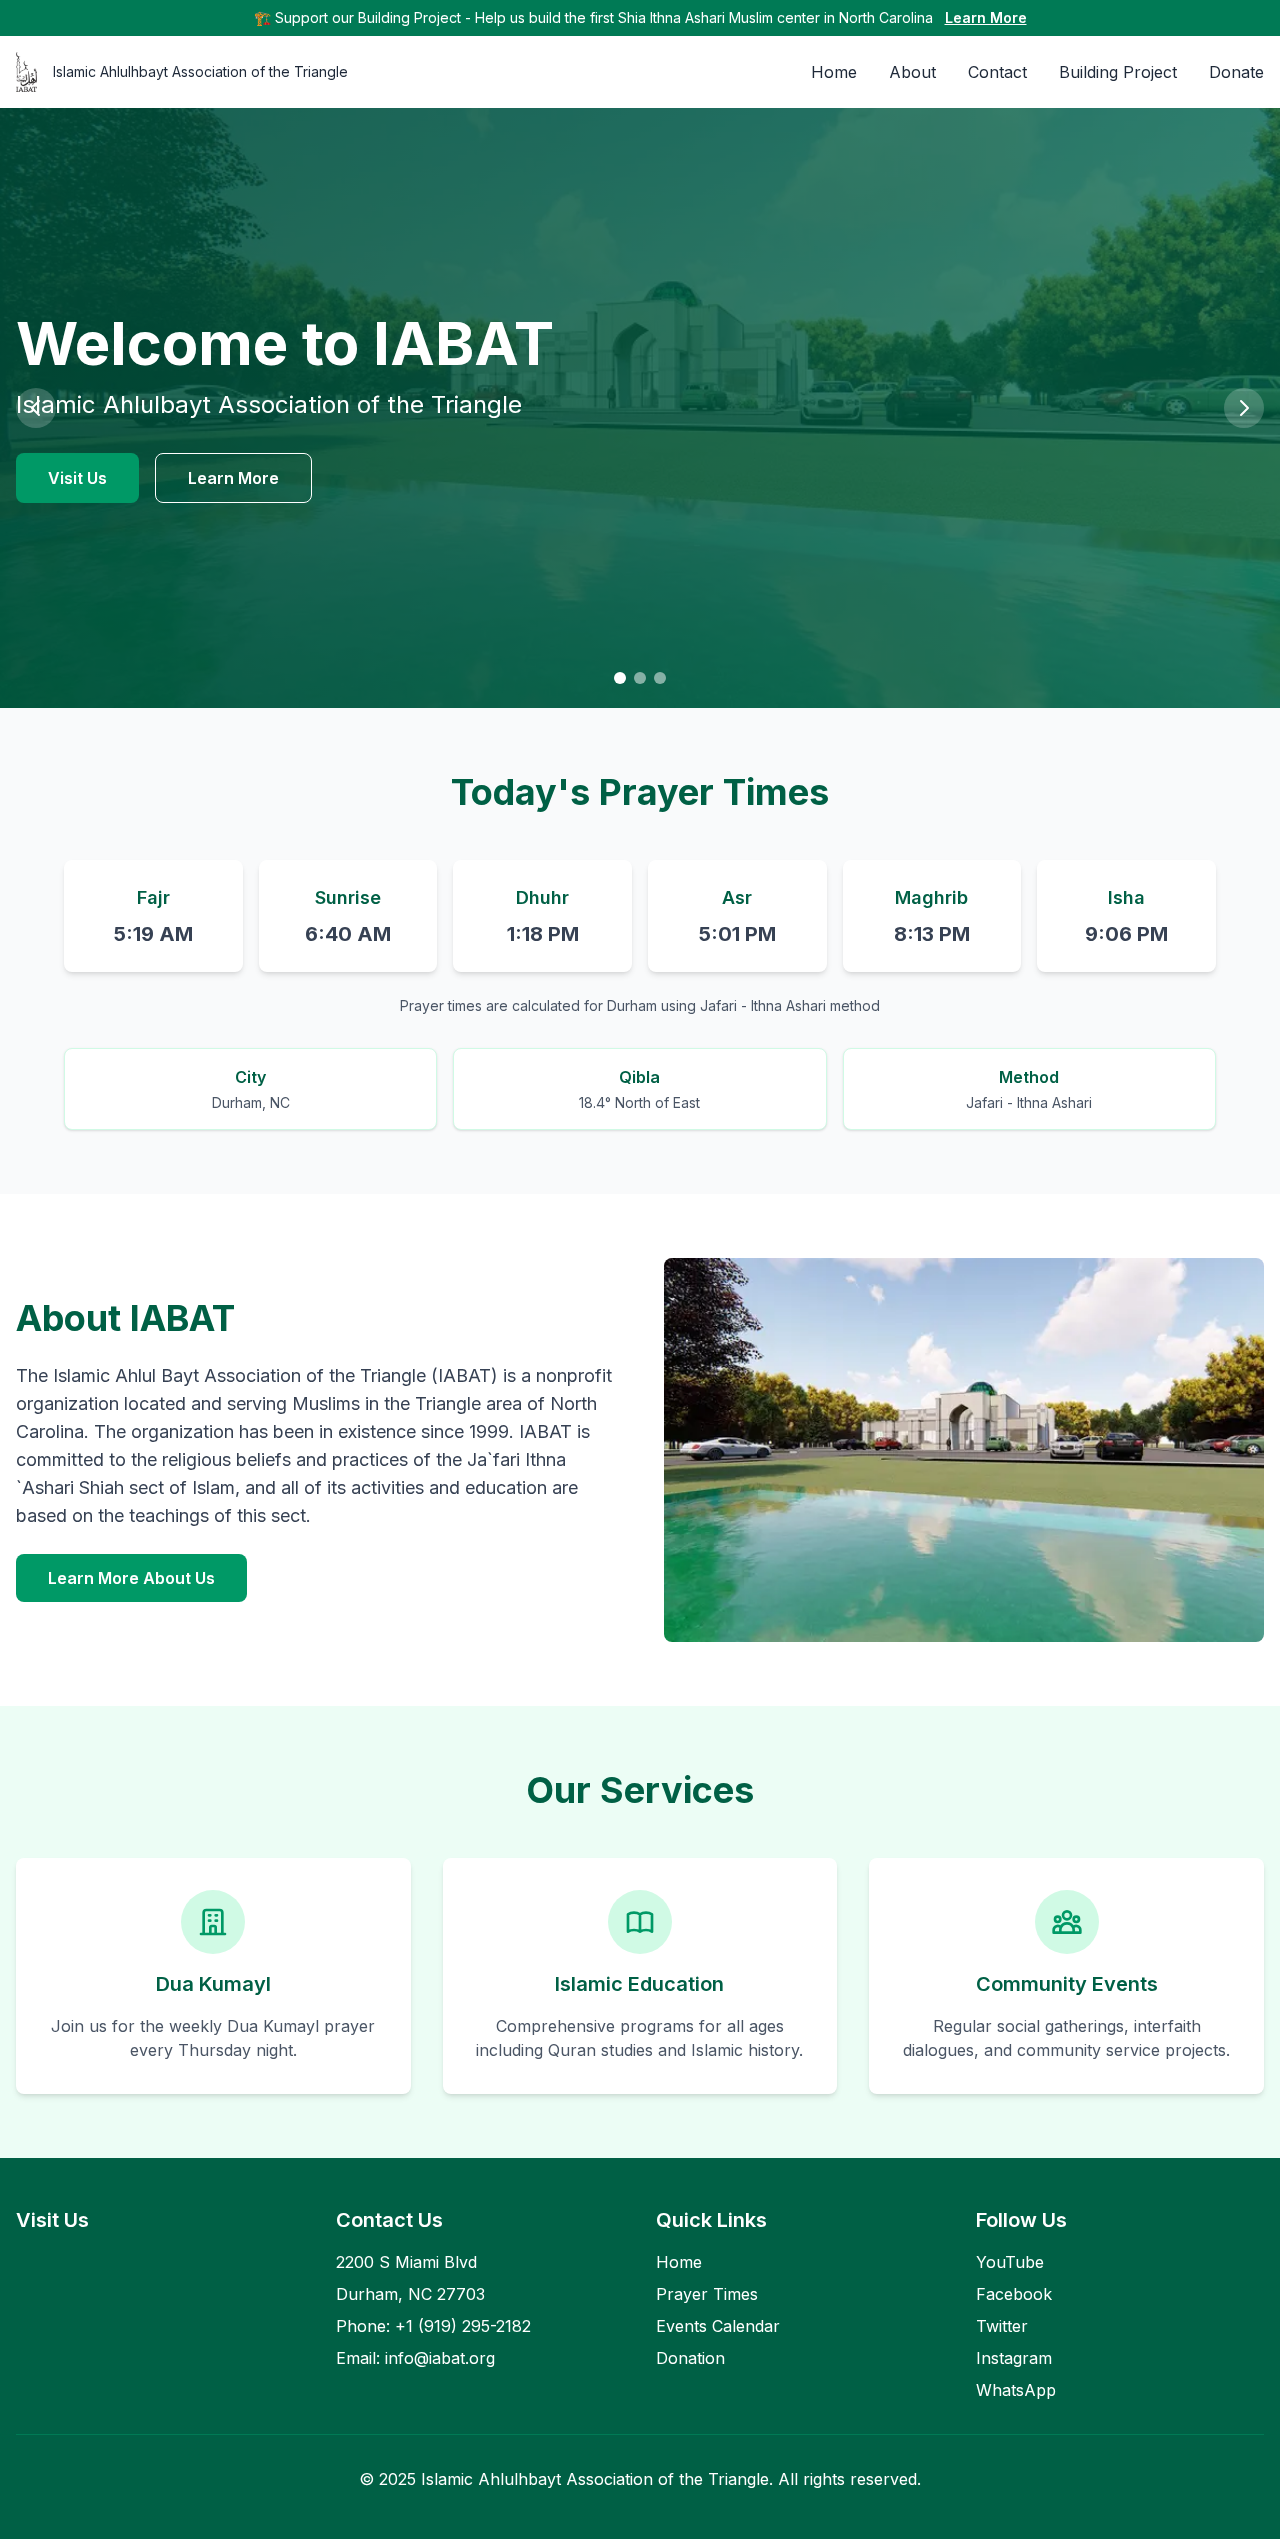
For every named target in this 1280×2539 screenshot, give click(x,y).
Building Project (1118, 72)
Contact (997, 72)
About (912, 72)
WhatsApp (1016, 2390)
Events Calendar (718, 2326)
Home (834, 72)
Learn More (986, 17)
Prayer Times (707, 2294)
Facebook (1014, 2294)
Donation (690, 2358)
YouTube (1010, 2262)
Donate (1236, 72)
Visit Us (77, 478)
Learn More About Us (131, 1578)
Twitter (1002, 2326)
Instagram (1014, 2358)
